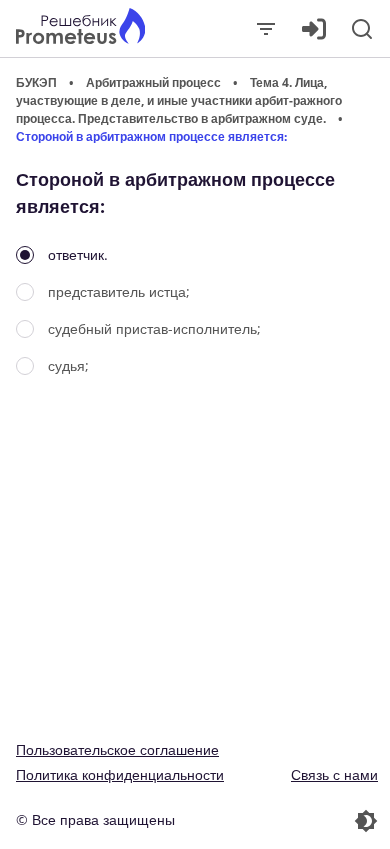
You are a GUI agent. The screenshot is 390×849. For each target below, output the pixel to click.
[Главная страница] (80, 28)
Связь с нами (334, 774)
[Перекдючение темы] (288, 821)
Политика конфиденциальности (120, 774)
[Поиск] (362, 29)
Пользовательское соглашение (117, 749)
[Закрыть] (266, 29)
